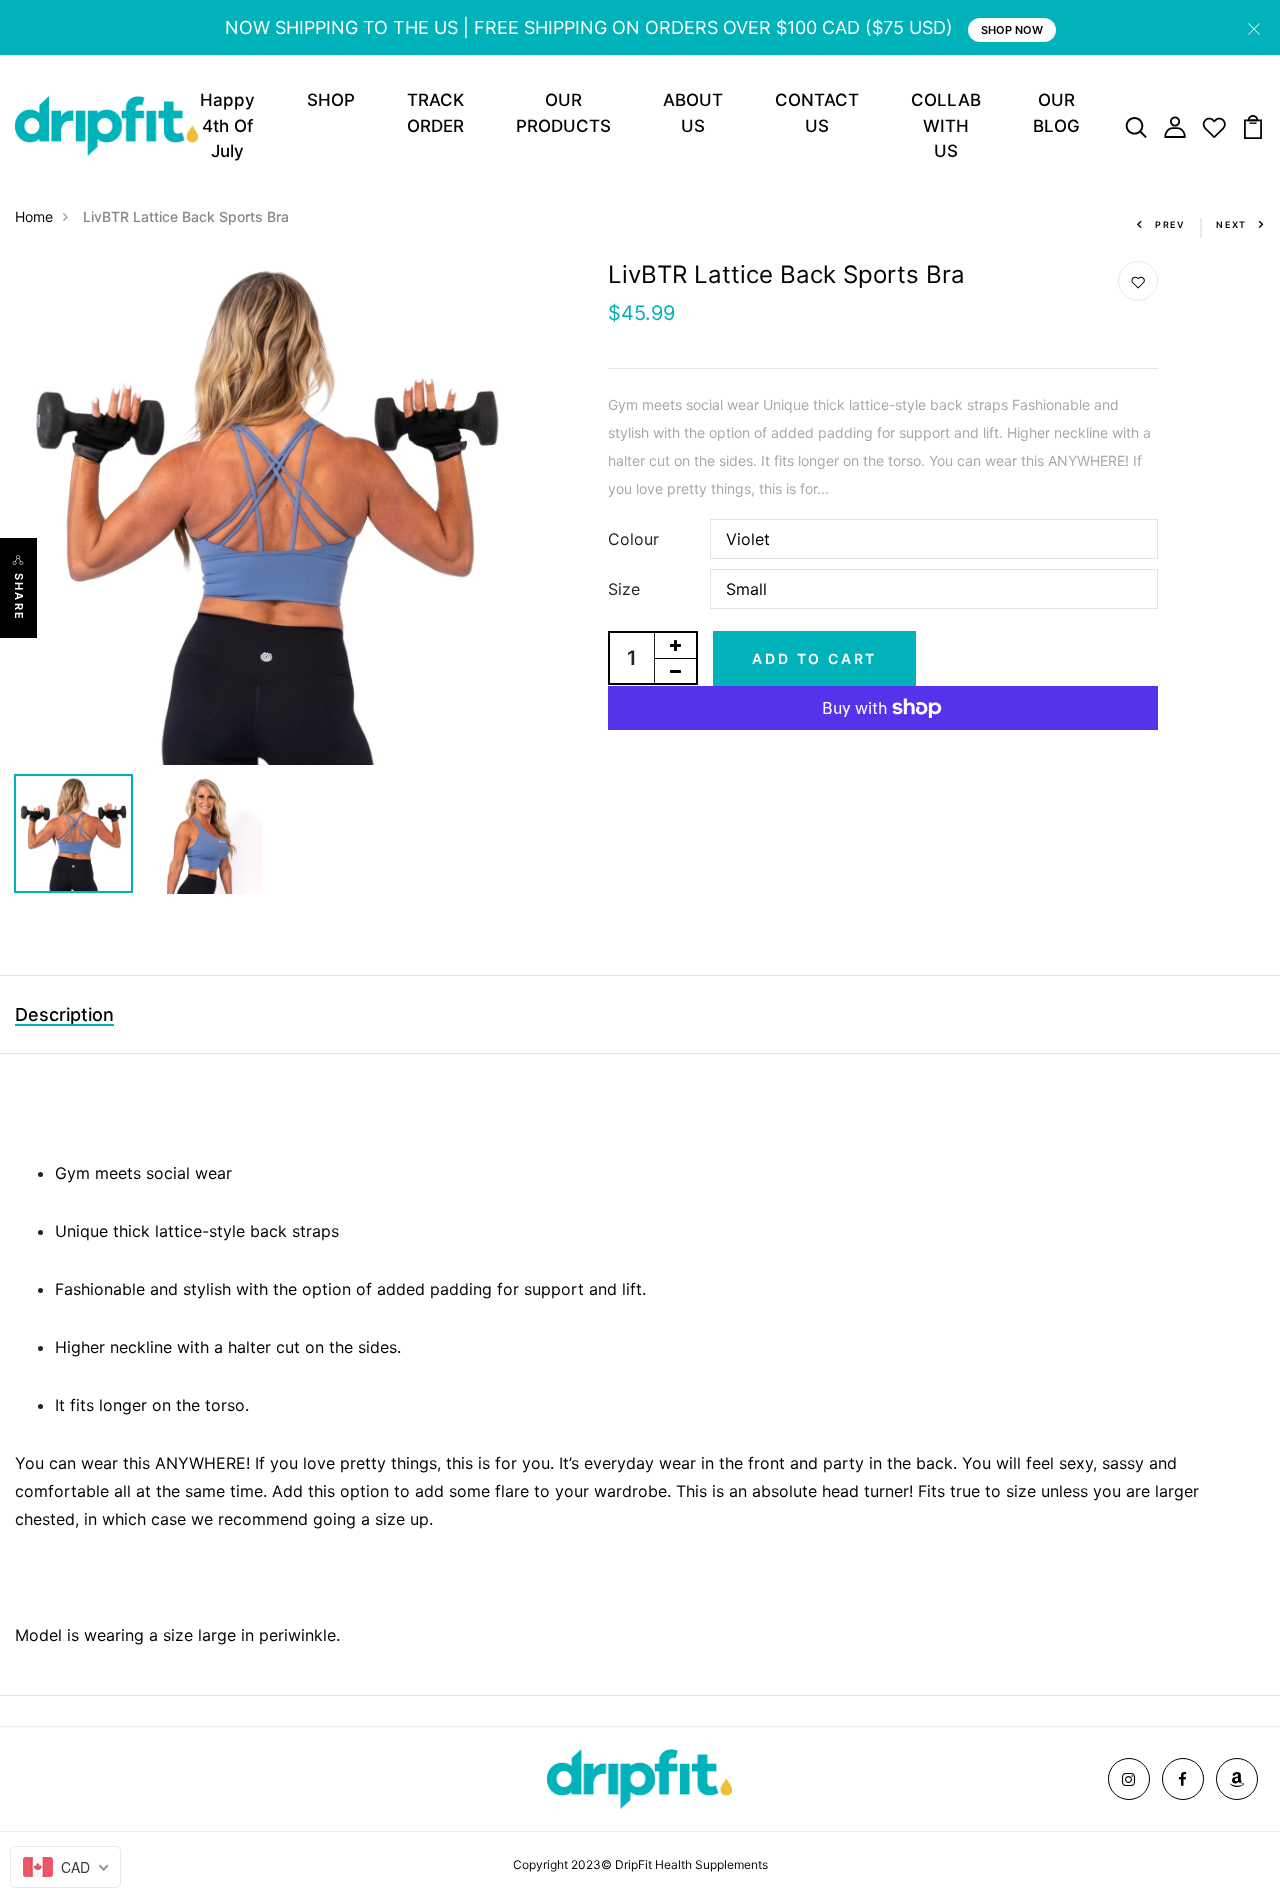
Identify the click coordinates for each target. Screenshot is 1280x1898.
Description (64, 1014)
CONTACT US (817, 113)
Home (34, 216)
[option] (267, 513)
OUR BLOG (1056, 113)
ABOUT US (693, 113)
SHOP (331, 100)
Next (1231, 224)
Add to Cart (814, 658)
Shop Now (1012, 30)
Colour (633, 539)
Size (624, 589)
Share (19, 597)
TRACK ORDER (435, 113)
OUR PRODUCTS (563, 113)
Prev (1170, 224)
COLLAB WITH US (946, 125)
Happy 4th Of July (227, 125)
